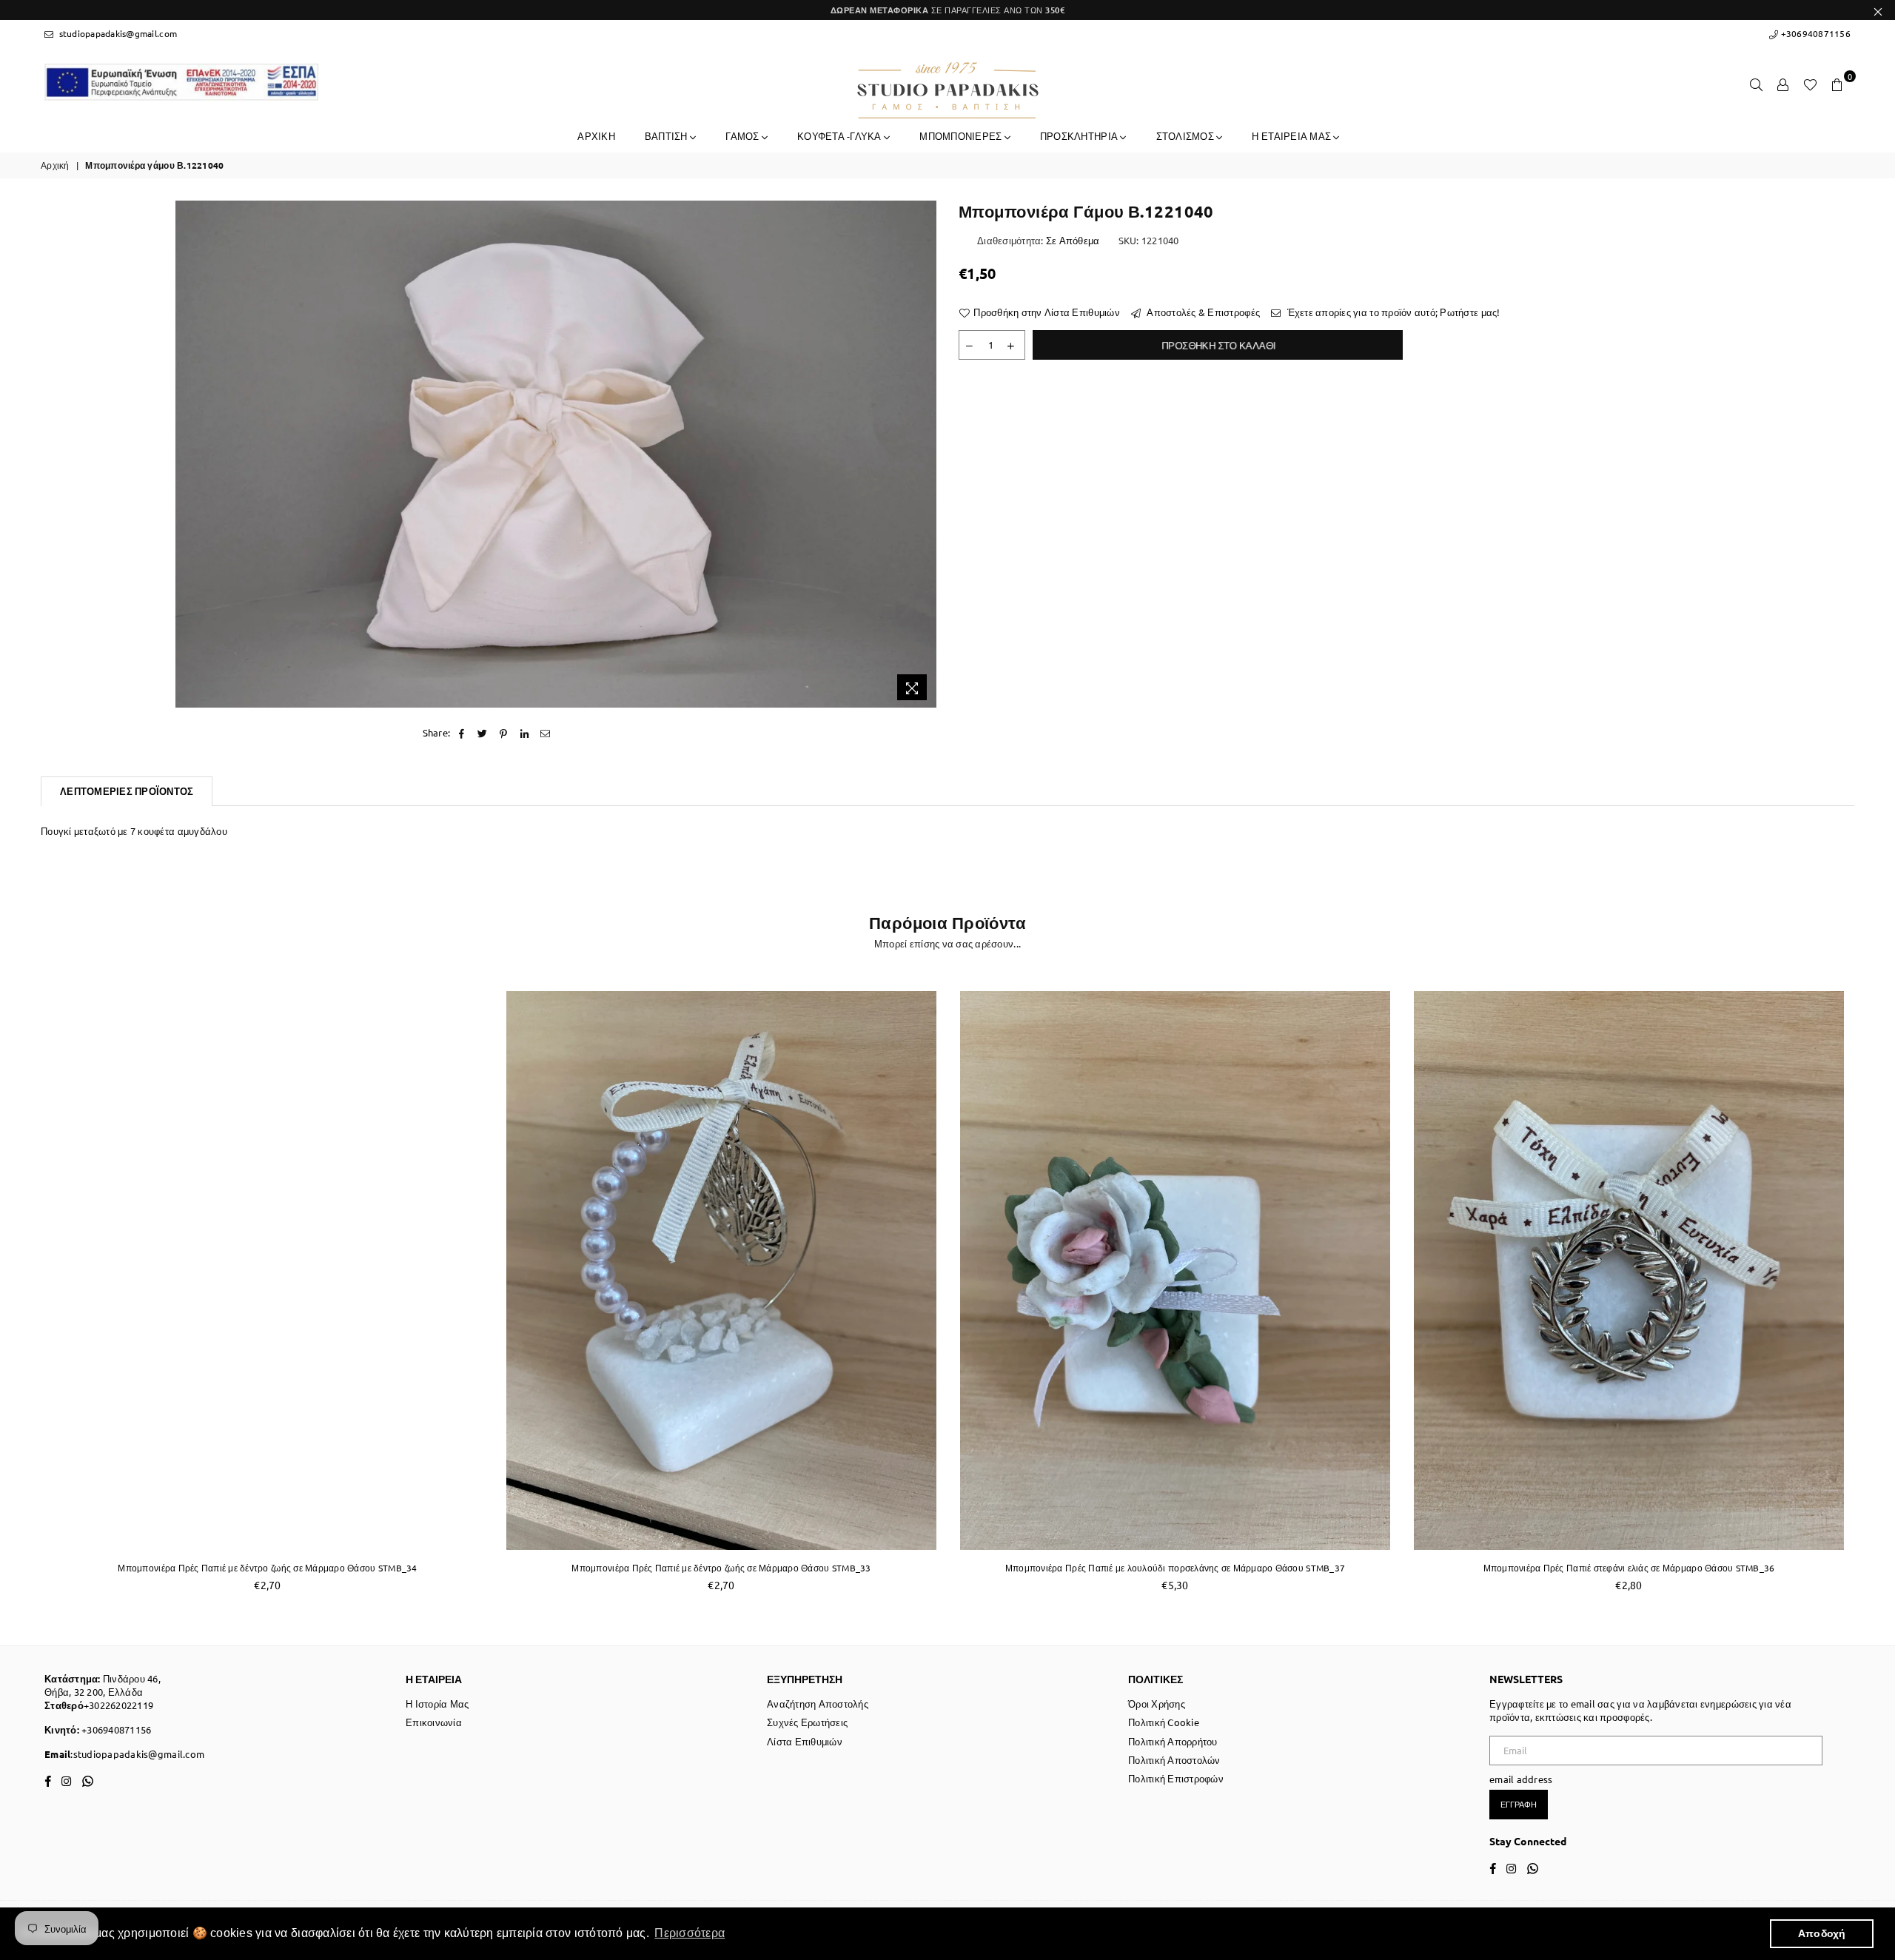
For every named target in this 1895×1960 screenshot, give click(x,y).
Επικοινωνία (434, 1722)
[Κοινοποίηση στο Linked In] (524, 733)
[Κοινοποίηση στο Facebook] (462, 733)
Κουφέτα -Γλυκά (841, 136)
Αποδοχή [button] (1822, 1933)
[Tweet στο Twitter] (483, 733)
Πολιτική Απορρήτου (1173, 1741)
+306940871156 (1814, 33)
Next (1871, 1293)
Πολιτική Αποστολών (1174, 1760)
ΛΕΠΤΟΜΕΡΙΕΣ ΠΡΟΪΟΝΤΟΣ (127, 791)
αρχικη (596, 136)
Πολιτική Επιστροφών (1176, 1778)
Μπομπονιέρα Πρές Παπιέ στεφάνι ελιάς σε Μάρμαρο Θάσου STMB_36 (1175, 1568)
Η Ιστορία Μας (437, 1704)
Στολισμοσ (1187, 136)
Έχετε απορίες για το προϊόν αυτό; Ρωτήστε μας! (1392, 312)
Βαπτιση (667, 136)
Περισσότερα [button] (690, 1933)
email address (1521, 1779)
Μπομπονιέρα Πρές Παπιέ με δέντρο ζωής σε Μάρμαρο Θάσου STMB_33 (267, 1568)
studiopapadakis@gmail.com (117, 33)
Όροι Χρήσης (1157, 1704)
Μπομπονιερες (962, 136)
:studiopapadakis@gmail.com (137, 1754)
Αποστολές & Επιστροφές (1202, 312)
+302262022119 (118, 1705)
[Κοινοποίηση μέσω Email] (545, 733)
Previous (24, 1293)
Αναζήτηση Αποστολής (818, 1704)
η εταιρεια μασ (1292, 136)
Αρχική (55, 165)
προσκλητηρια (1080, 136)
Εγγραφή (1519, 1804)
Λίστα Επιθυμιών (805, 1741)
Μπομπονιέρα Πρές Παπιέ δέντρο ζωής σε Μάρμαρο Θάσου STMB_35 (1629, 1568)
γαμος (744, 136)
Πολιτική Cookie (1164, 1722)
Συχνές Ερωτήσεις (807, 1722)
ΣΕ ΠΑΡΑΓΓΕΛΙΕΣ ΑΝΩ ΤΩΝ (948, 10)
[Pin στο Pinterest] (504, 733)
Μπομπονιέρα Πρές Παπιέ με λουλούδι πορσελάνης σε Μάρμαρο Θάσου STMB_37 (721, 1568)
